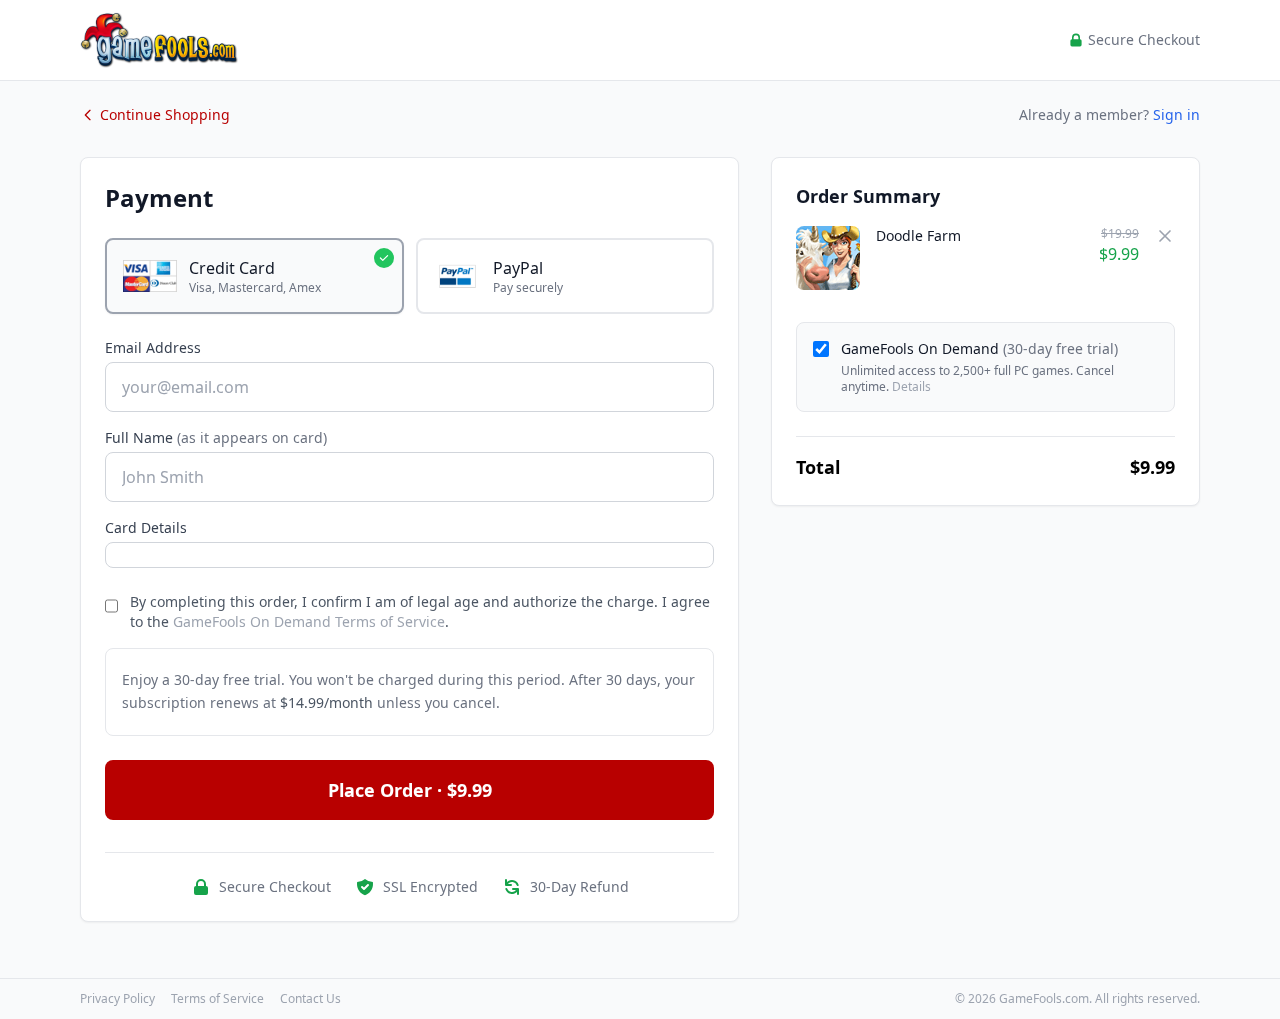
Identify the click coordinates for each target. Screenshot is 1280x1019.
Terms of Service (217, 999)
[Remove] (1165, 236)
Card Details (146, 527)
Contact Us (310, 999)
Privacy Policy (117, 999)
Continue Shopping (165, 114)
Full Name (216, 437)
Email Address (153, 347)
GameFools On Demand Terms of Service (309, 621)
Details (911, 386)
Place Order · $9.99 (410, 790)
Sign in (1176, 114)
